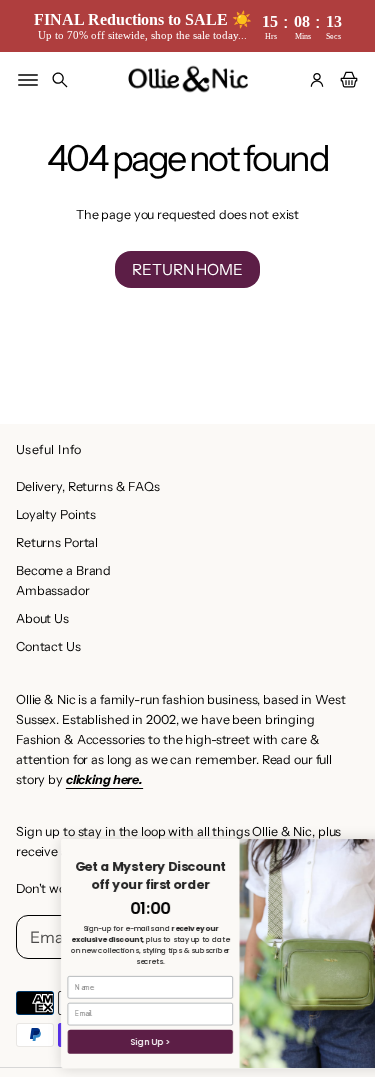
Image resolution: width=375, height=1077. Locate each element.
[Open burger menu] (28, 80)
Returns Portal (57, 542)
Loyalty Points (56, 514)
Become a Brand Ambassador (63, 580)
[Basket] (346, 80)
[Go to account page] (317, 80)
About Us (42, 618)
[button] (60, 80)
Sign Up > (117, 1041)
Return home (187, 269)
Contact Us (48, 646)
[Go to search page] (60, 80)
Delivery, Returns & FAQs (88, 486)
